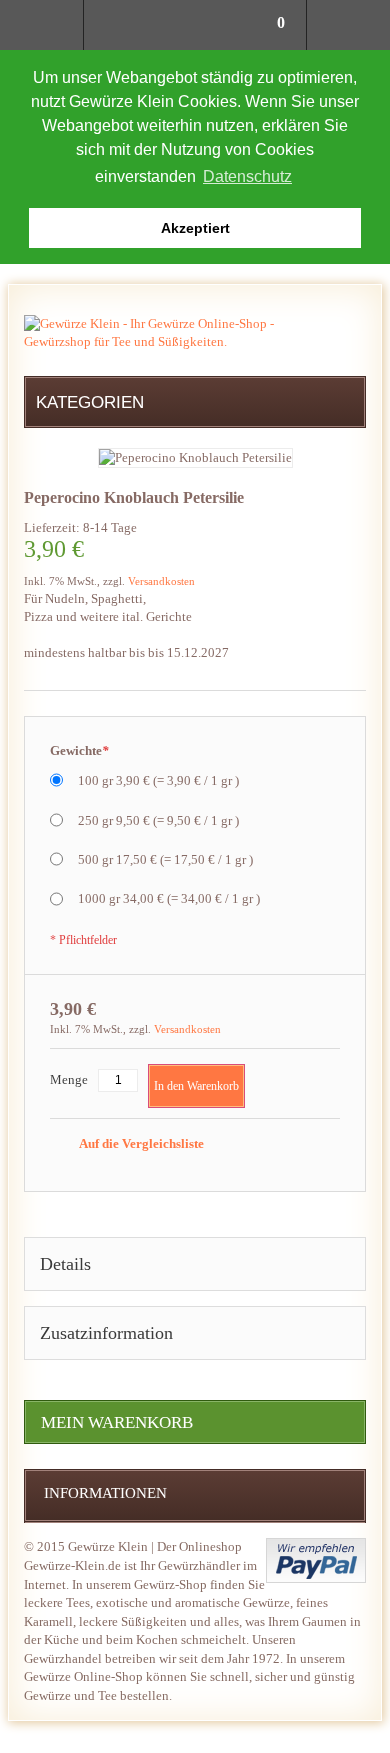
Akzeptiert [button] (195, 228)
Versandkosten (161, 581)
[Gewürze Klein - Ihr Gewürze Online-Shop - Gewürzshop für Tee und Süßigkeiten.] (149, 333)
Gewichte (79, 750)
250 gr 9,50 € (158, 820)
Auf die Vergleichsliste (140, 1143)
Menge (69, 1079)
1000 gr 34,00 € (169, 898)
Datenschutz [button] (247, 176)
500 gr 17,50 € (165, 859)
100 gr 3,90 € (158, 780)
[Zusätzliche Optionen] (316, 1560)
